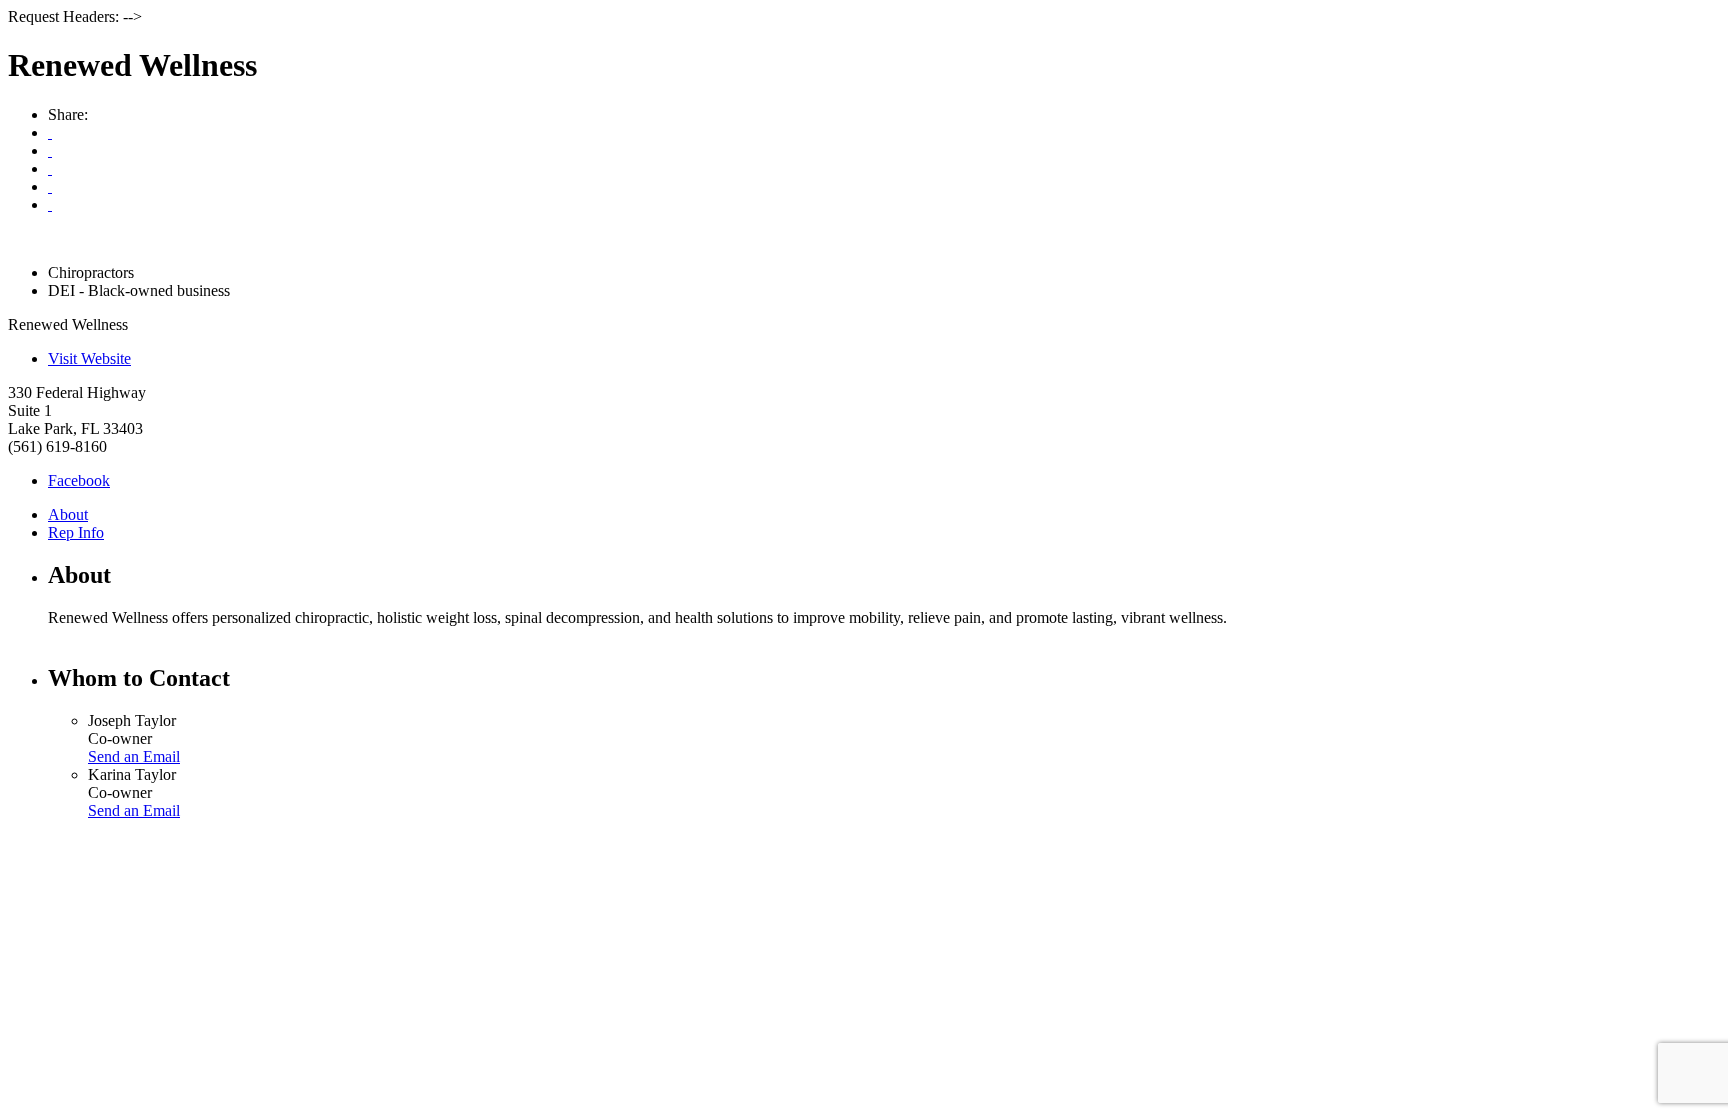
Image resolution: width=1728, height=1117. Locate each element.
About (68, 514)
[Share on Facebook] (50, 168)
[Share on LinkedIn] (50, 204)
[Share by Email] (50, 150)
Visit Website (89, 358)
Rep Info (76, 532)
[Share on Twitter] (50, 186)
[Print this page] (50, 132)
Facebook (79, 480)
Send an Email (134, 756)
